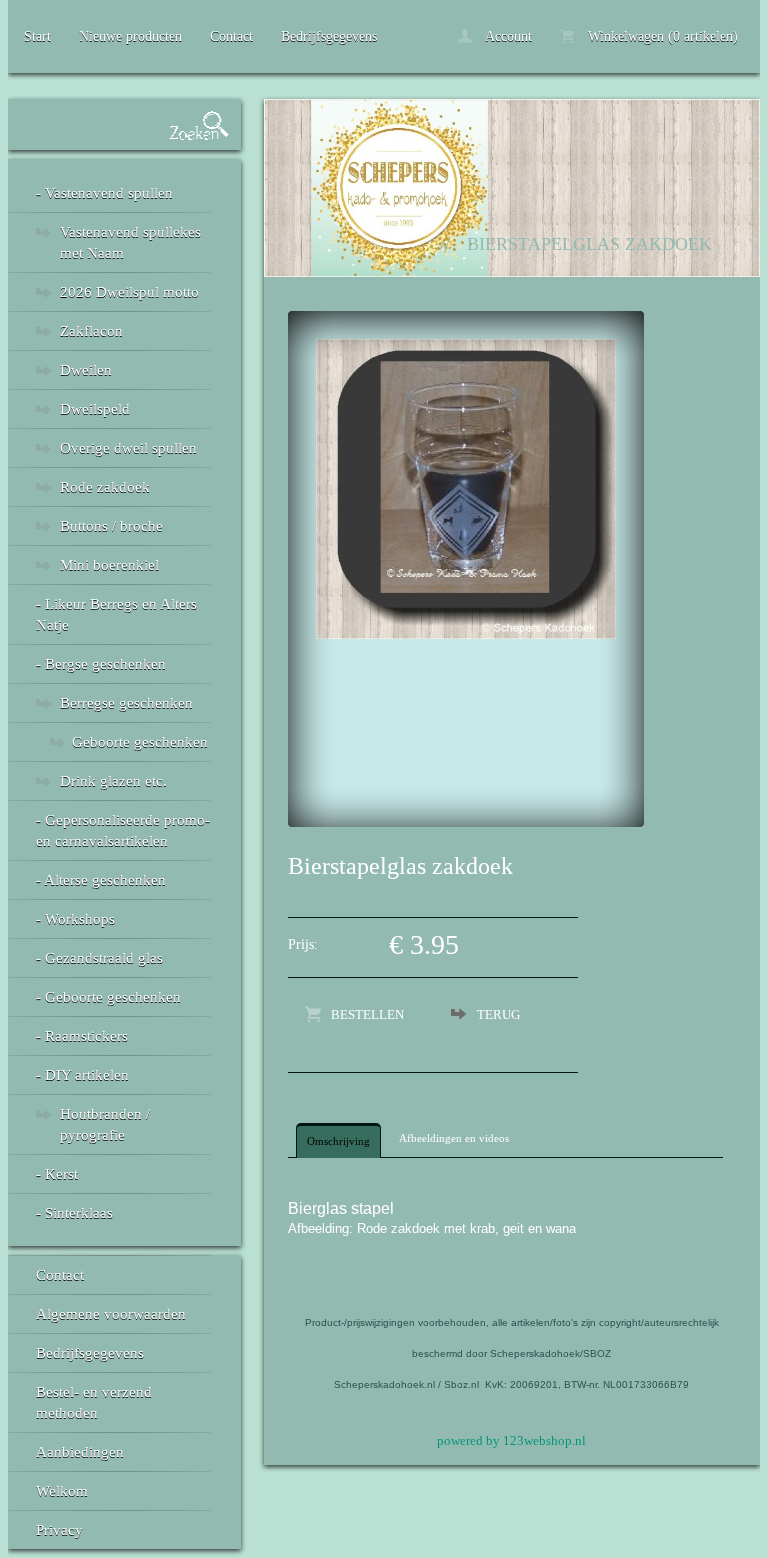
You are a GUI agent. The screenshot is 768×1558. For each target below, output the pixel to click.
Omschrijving (338, 1141)
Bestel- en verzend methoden (94, 1402)
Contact (231, 36)
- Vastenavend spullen (104, 193)
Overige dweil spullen (128, 448)
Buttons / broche (111, 526)
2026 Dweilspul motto (129, 292)
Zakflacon (91, 331)
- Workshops (75, 919)
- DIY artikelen (82, 1075)
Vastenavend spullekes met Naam (130, 242)
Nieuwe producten (130, 36)
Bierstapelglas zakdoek (589, 244)
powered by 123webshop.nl (511, 1440)
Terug (498, 1014)
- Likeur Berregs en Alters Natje (116, 614)
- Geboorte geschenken (108, 997)
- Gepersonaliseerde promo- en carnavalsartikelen (123, 830)
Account (507, 36)
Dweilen (86, 370)
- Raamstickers (82, 1036)
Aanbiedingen (80, 1452)
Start (37, 36)
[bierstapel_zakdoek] (466, 635)
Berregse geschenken (126, 703)
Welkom (62, 1491)
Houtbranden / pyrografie (105, 1124)
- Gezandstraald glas (99, 958)
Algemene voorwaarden (111, 1314)
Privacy (59, 1530)
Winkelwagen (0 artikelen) (661, 36)
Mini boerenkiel (109, 565)
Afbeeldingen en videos (454, 1138)
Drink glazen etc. (113, 781)
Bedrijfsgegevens (329, 36)
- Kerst (57, 1174)
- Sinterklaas (74, 1213)
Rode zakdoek (105, 487)
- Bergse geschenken (101, 664)
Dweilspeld (95, 409)
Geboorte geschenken (140, 742)
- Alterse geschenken (101, 880)
